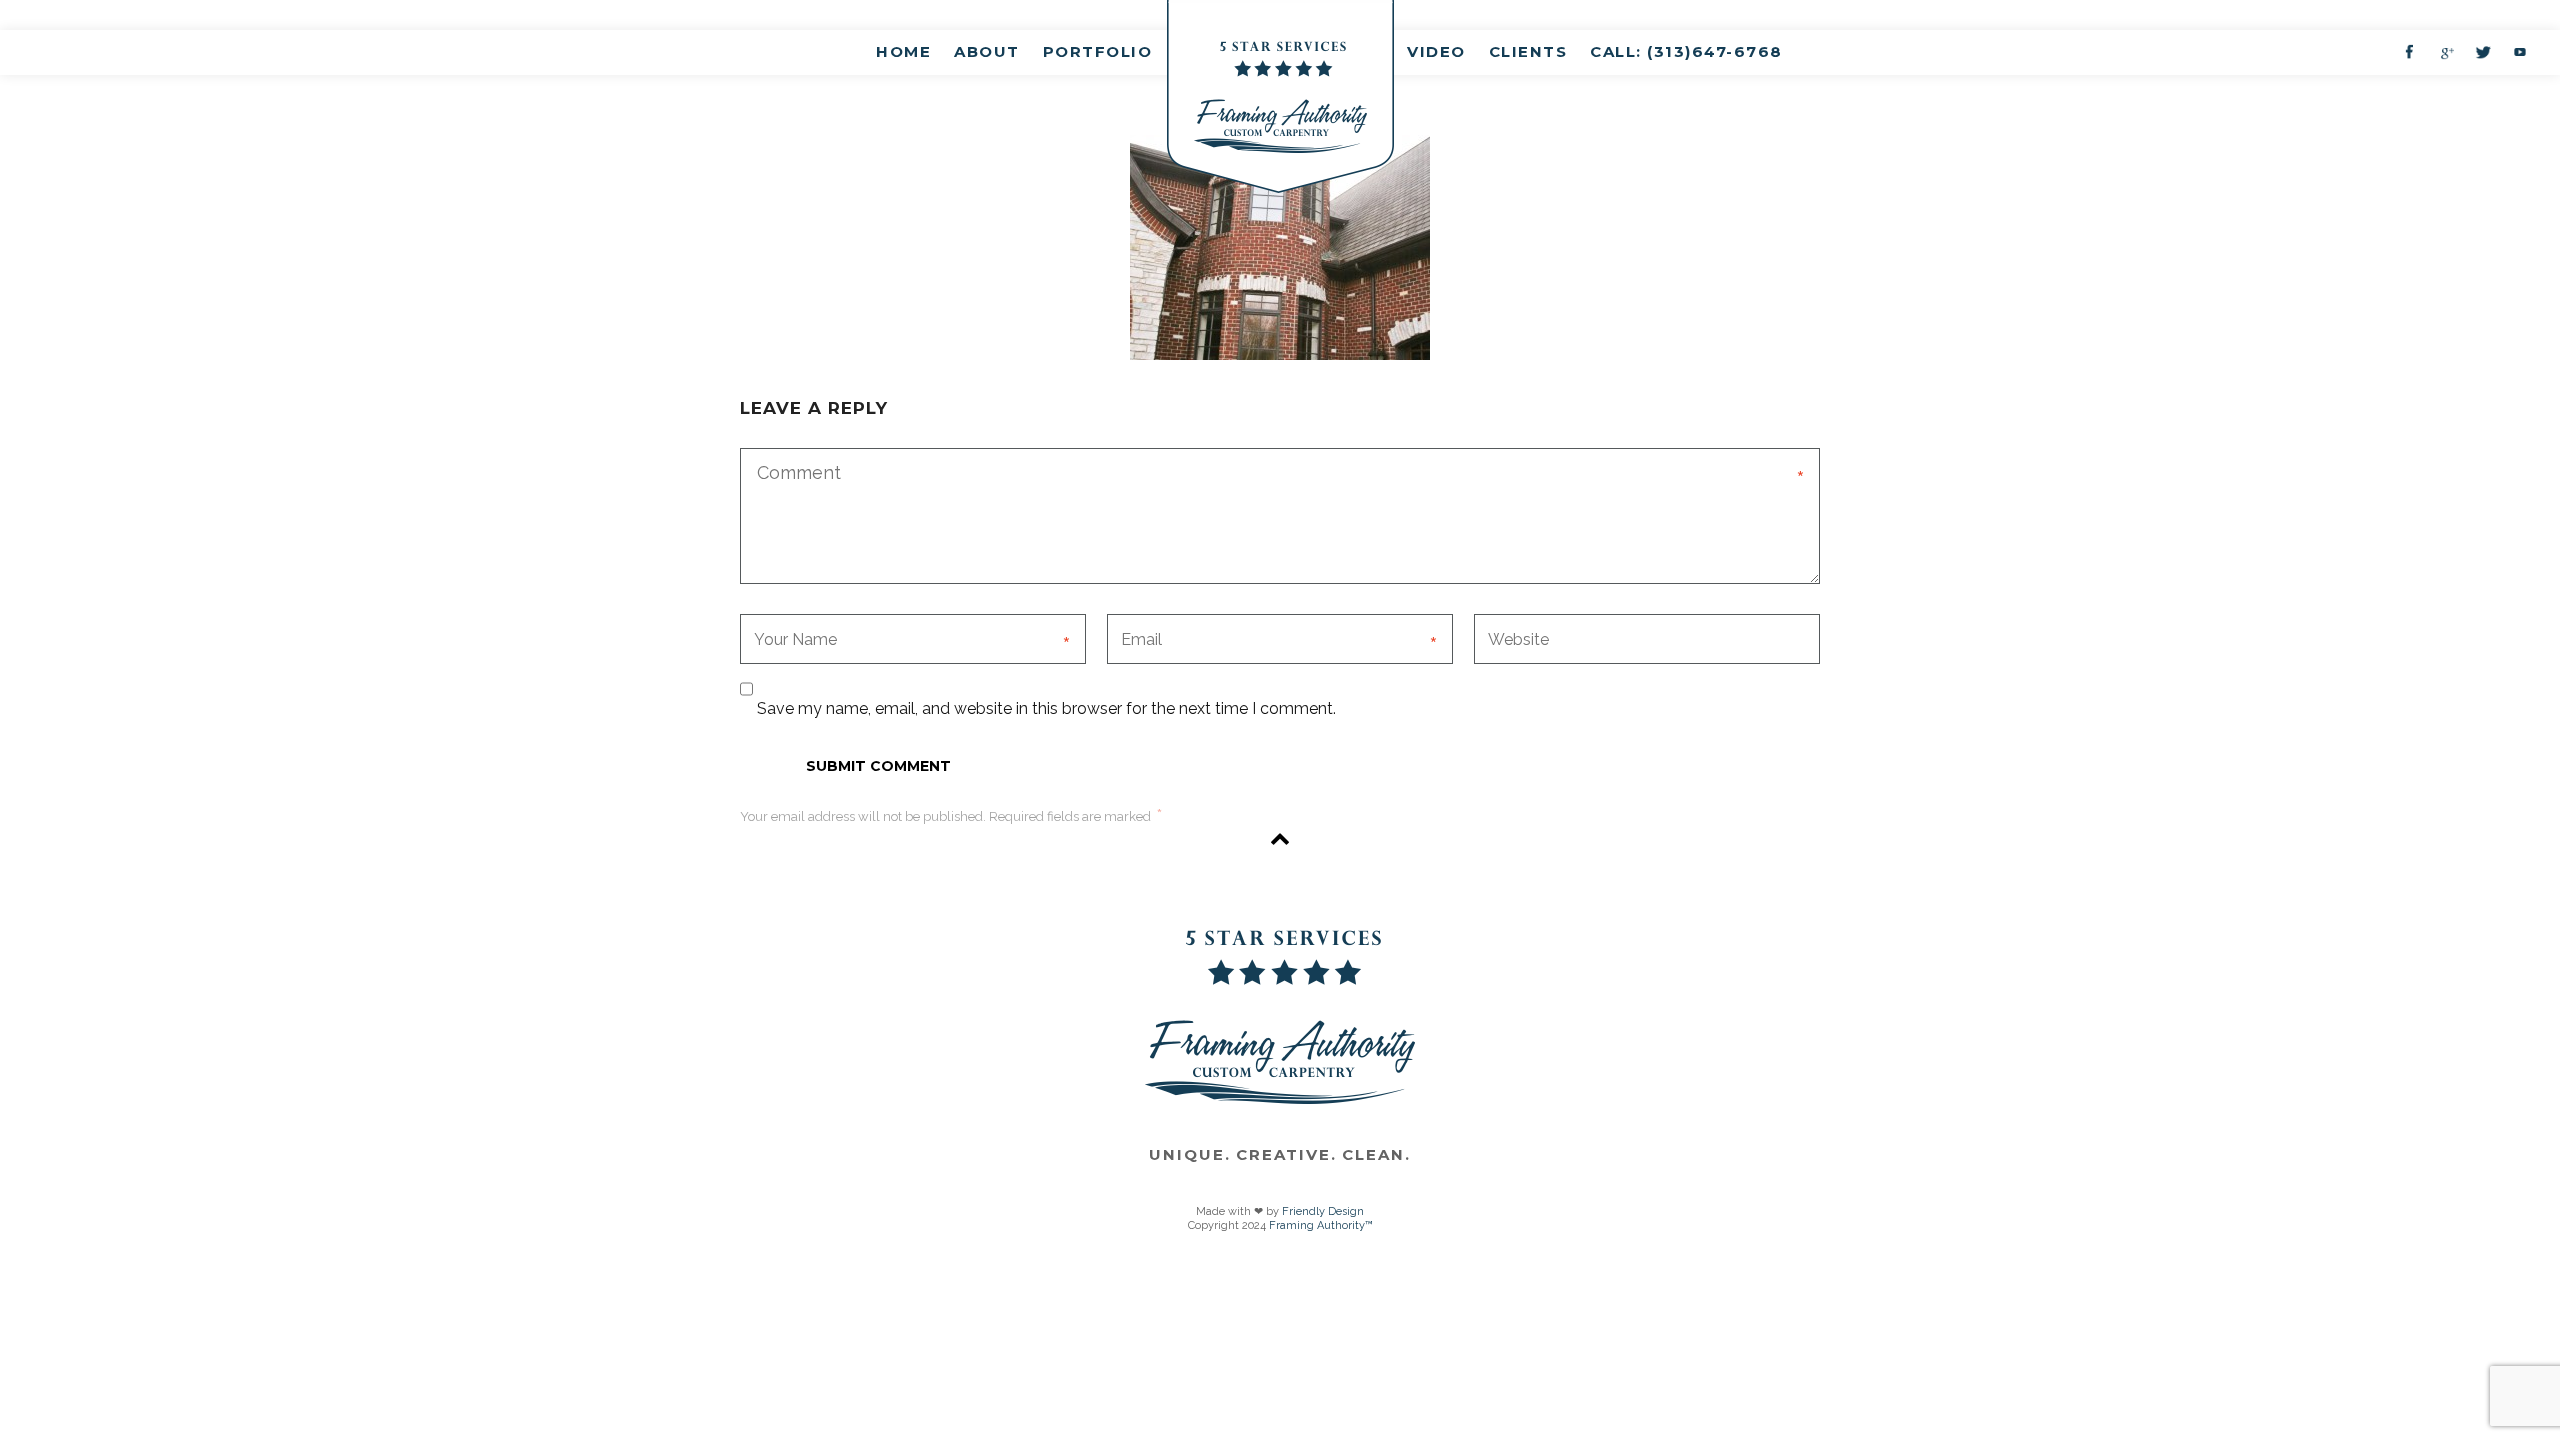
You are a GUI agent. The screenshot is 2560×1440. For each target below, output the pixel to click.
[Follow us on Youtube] (2520, 52)
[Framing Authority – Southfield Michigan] (1280, 96)
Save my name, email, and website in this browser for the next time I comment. (1046, 708)
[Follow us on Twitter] (2483, 52)
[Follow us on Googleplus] (2446, 52)
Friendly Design (1323, 1211)
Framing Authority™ (1321, 1225)
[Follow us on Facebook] (2409, 52)
